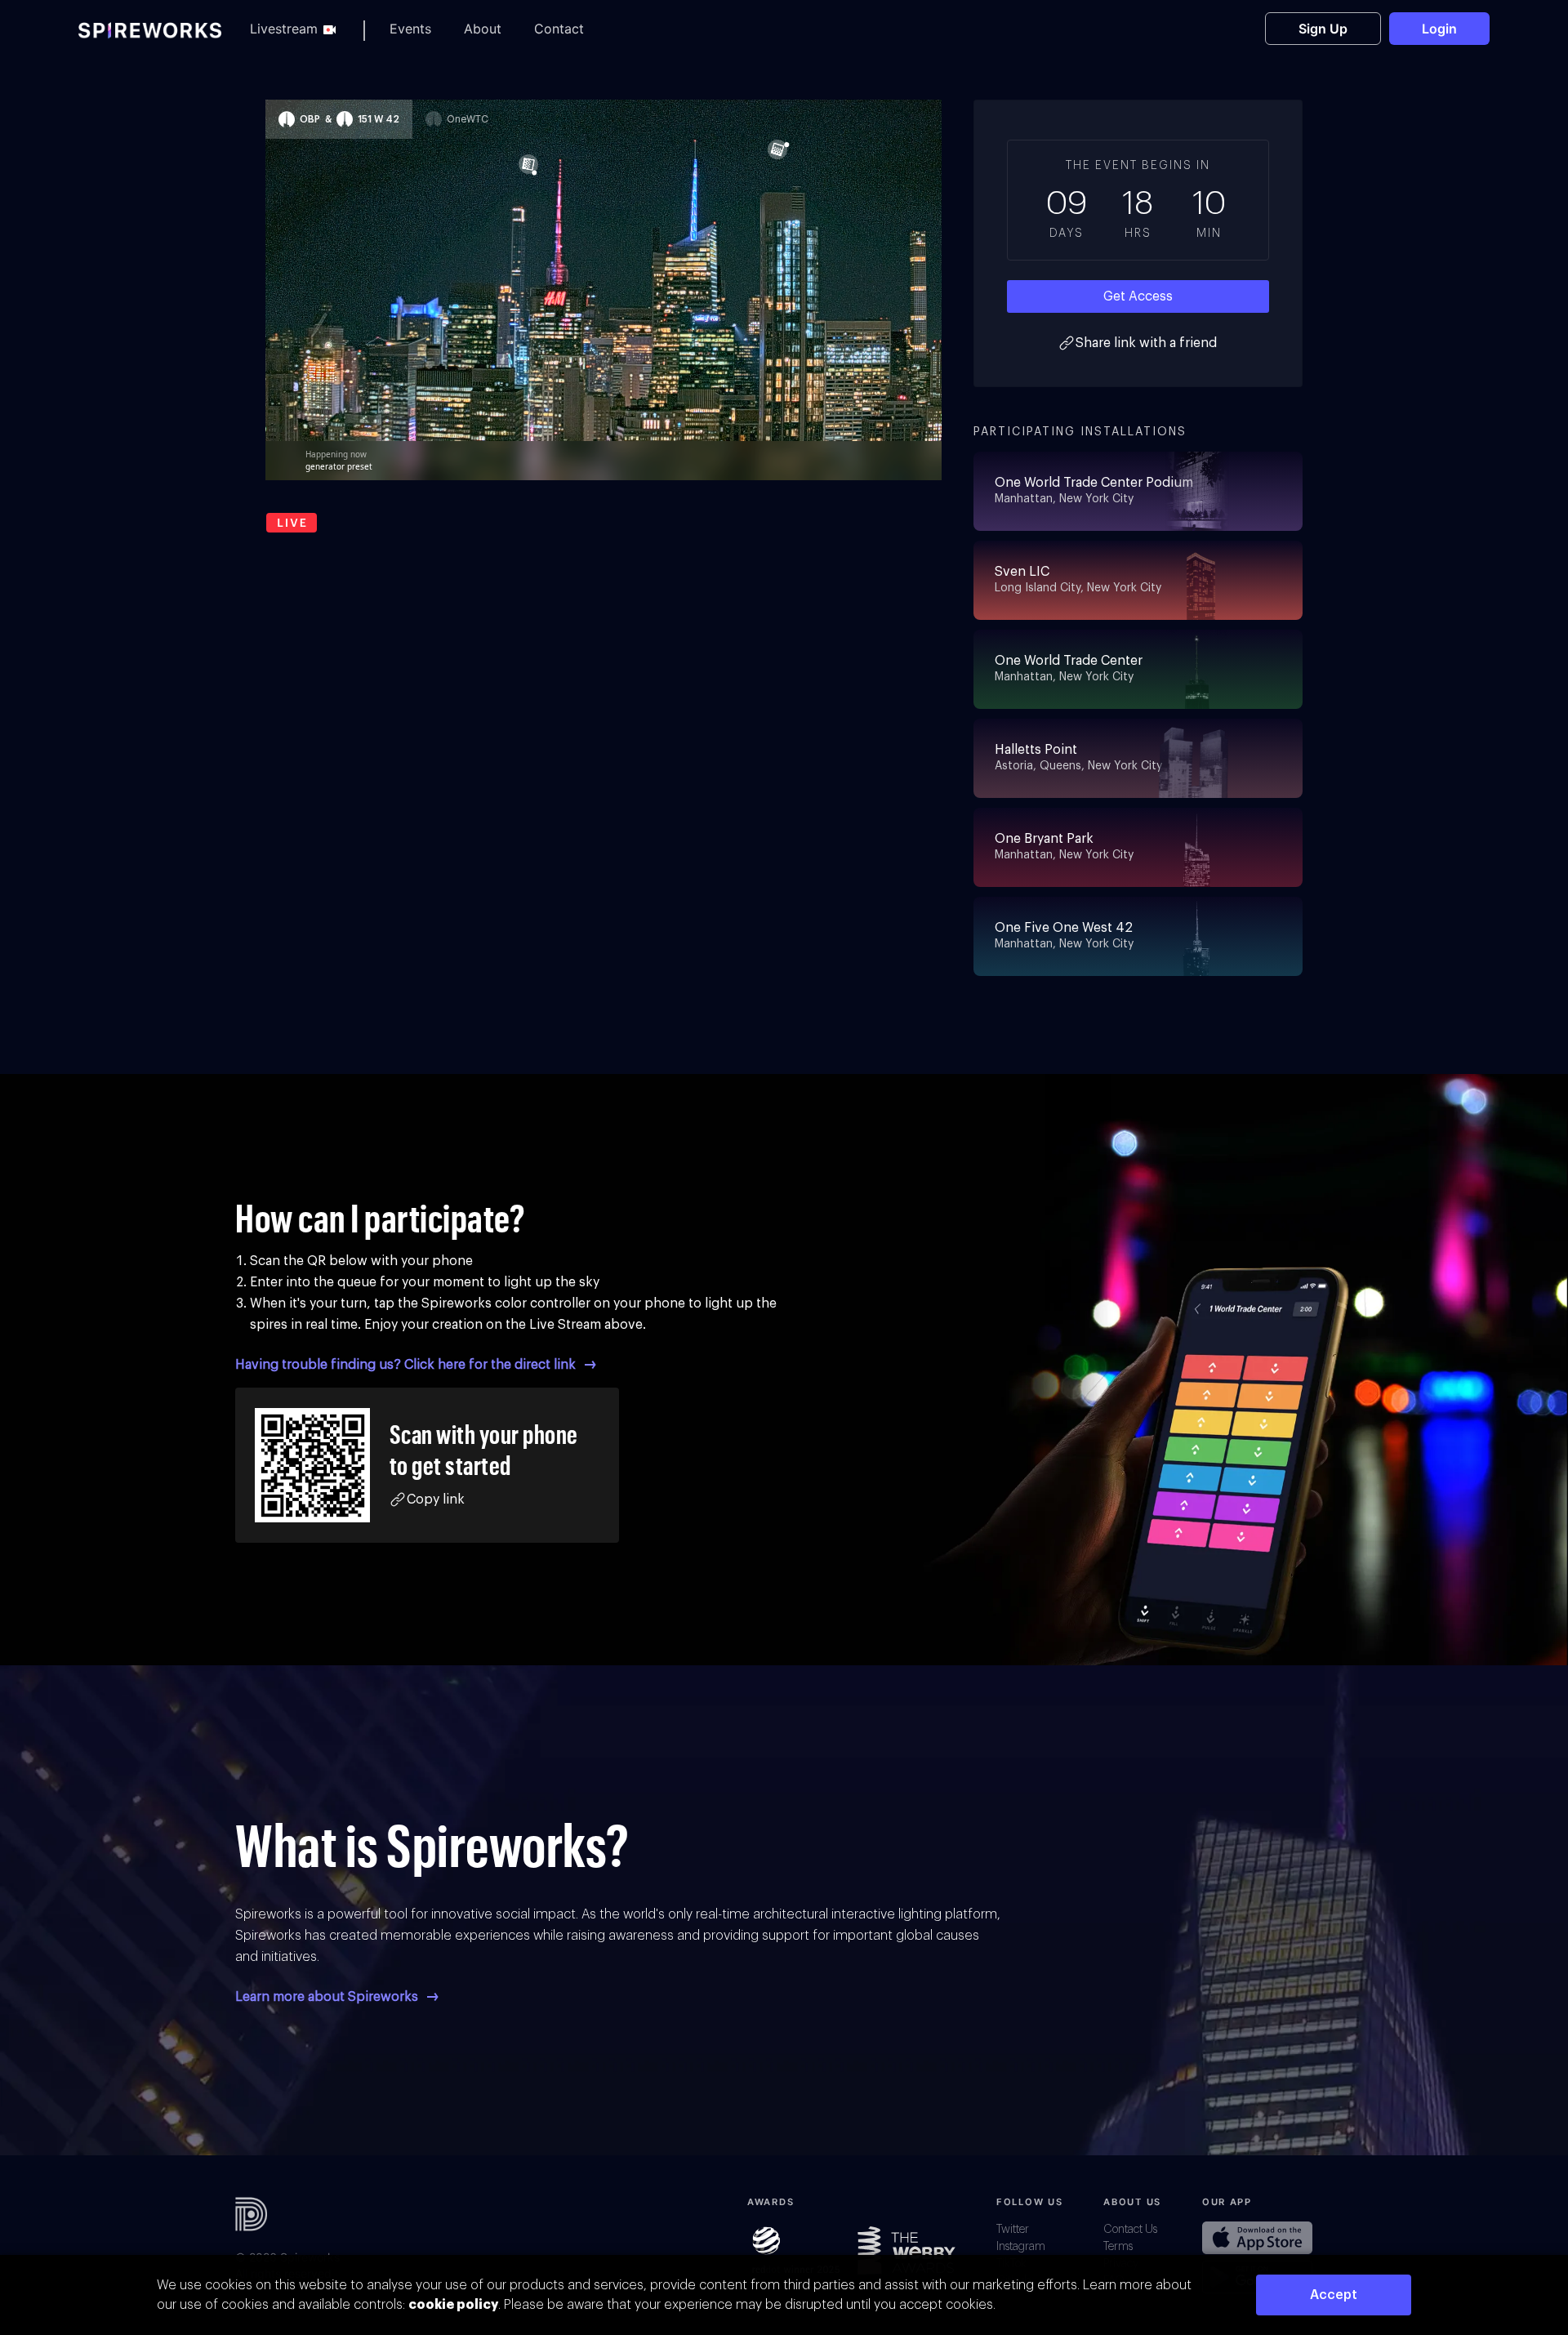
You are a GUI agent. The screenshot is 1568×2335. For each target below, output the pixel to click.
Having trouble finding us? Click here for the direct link (407, 1365)
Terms (1118, 2247)
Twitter (1013, 2230)
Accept (1334, 2295)
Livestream (284, 29)
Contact (559, 29)
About (483, 29)
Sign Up (1323, 29)
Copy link (436, 1499)
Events (410, 29)
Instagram (1021, 2247)
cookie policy (453, 2305)
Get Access (1138, 296)
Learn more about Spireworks (328, 1997)
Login (1439, 29)
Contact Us (1130, 2230)
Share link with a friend (1146, 343)
